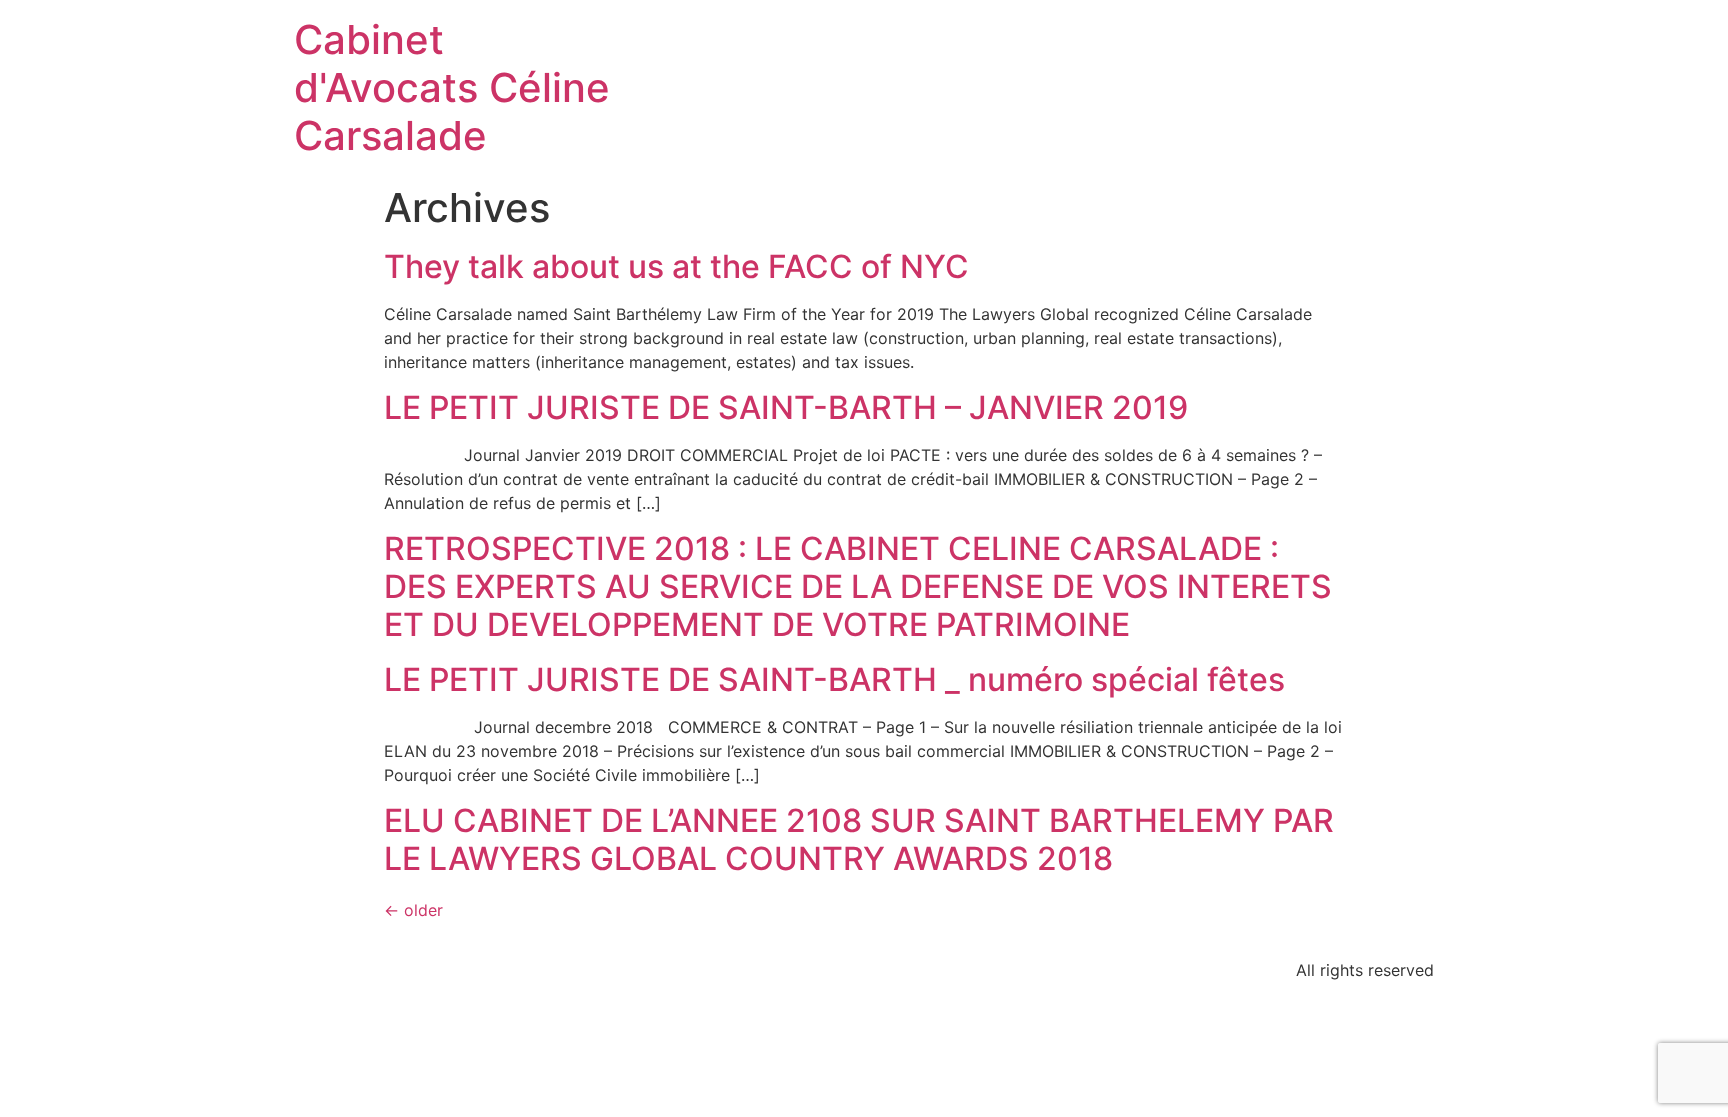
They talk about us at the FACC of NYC (676, 266)
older (413, 910)
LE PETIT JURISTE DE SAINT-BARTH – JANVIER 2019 (786, 407)
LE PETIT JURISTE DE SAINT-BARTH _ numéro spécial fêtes (834, 679)
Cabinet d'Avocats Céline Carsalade (452, 87)
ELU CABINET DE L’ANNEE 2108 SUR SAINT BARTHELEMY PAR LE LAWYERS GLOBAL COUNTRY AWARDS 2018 (859, 839)
